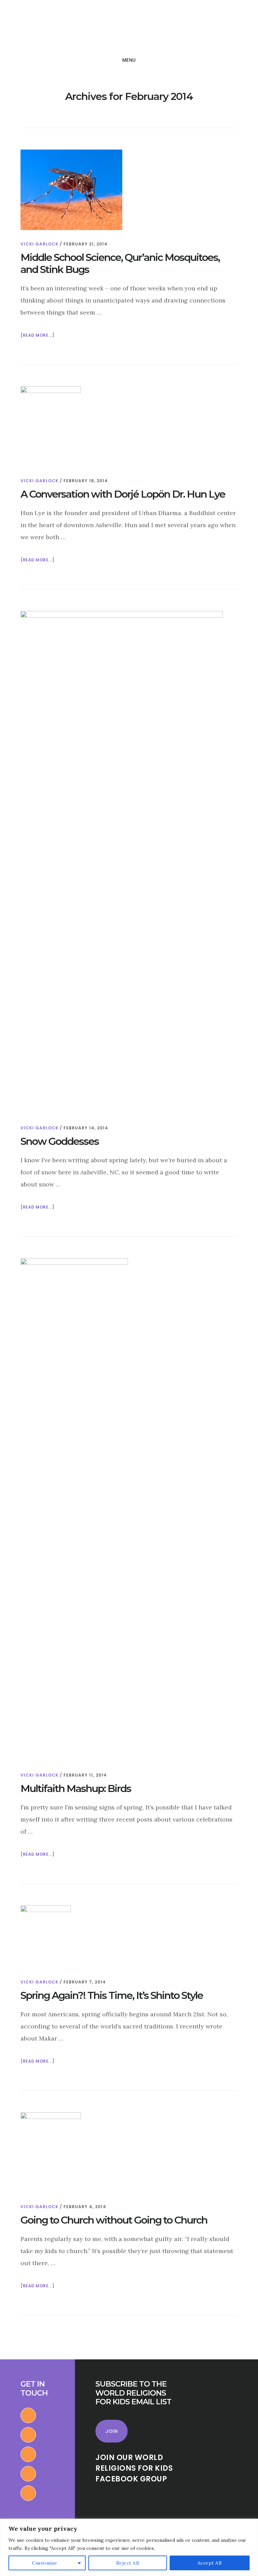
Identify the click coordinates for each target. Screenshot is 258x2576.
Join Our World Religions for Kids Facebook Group (134, 2468)
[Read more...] (37, 336)
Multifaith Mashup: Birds (76, 1788)
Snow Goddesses (60, 1141)
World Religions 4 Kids (53, 28)
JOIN (112, 2431)
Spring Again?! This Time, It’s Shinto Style (112, 1995)
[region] (129, 2547)
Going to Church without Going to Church (114, 2220)
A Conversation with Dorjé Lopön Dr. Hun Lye (123, 494)
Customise (45, 2563)
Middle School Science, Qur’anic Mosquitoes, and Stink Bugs (120, 263)
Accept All (210, 2563)
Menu (129, 60)
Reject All (128, 2563)
